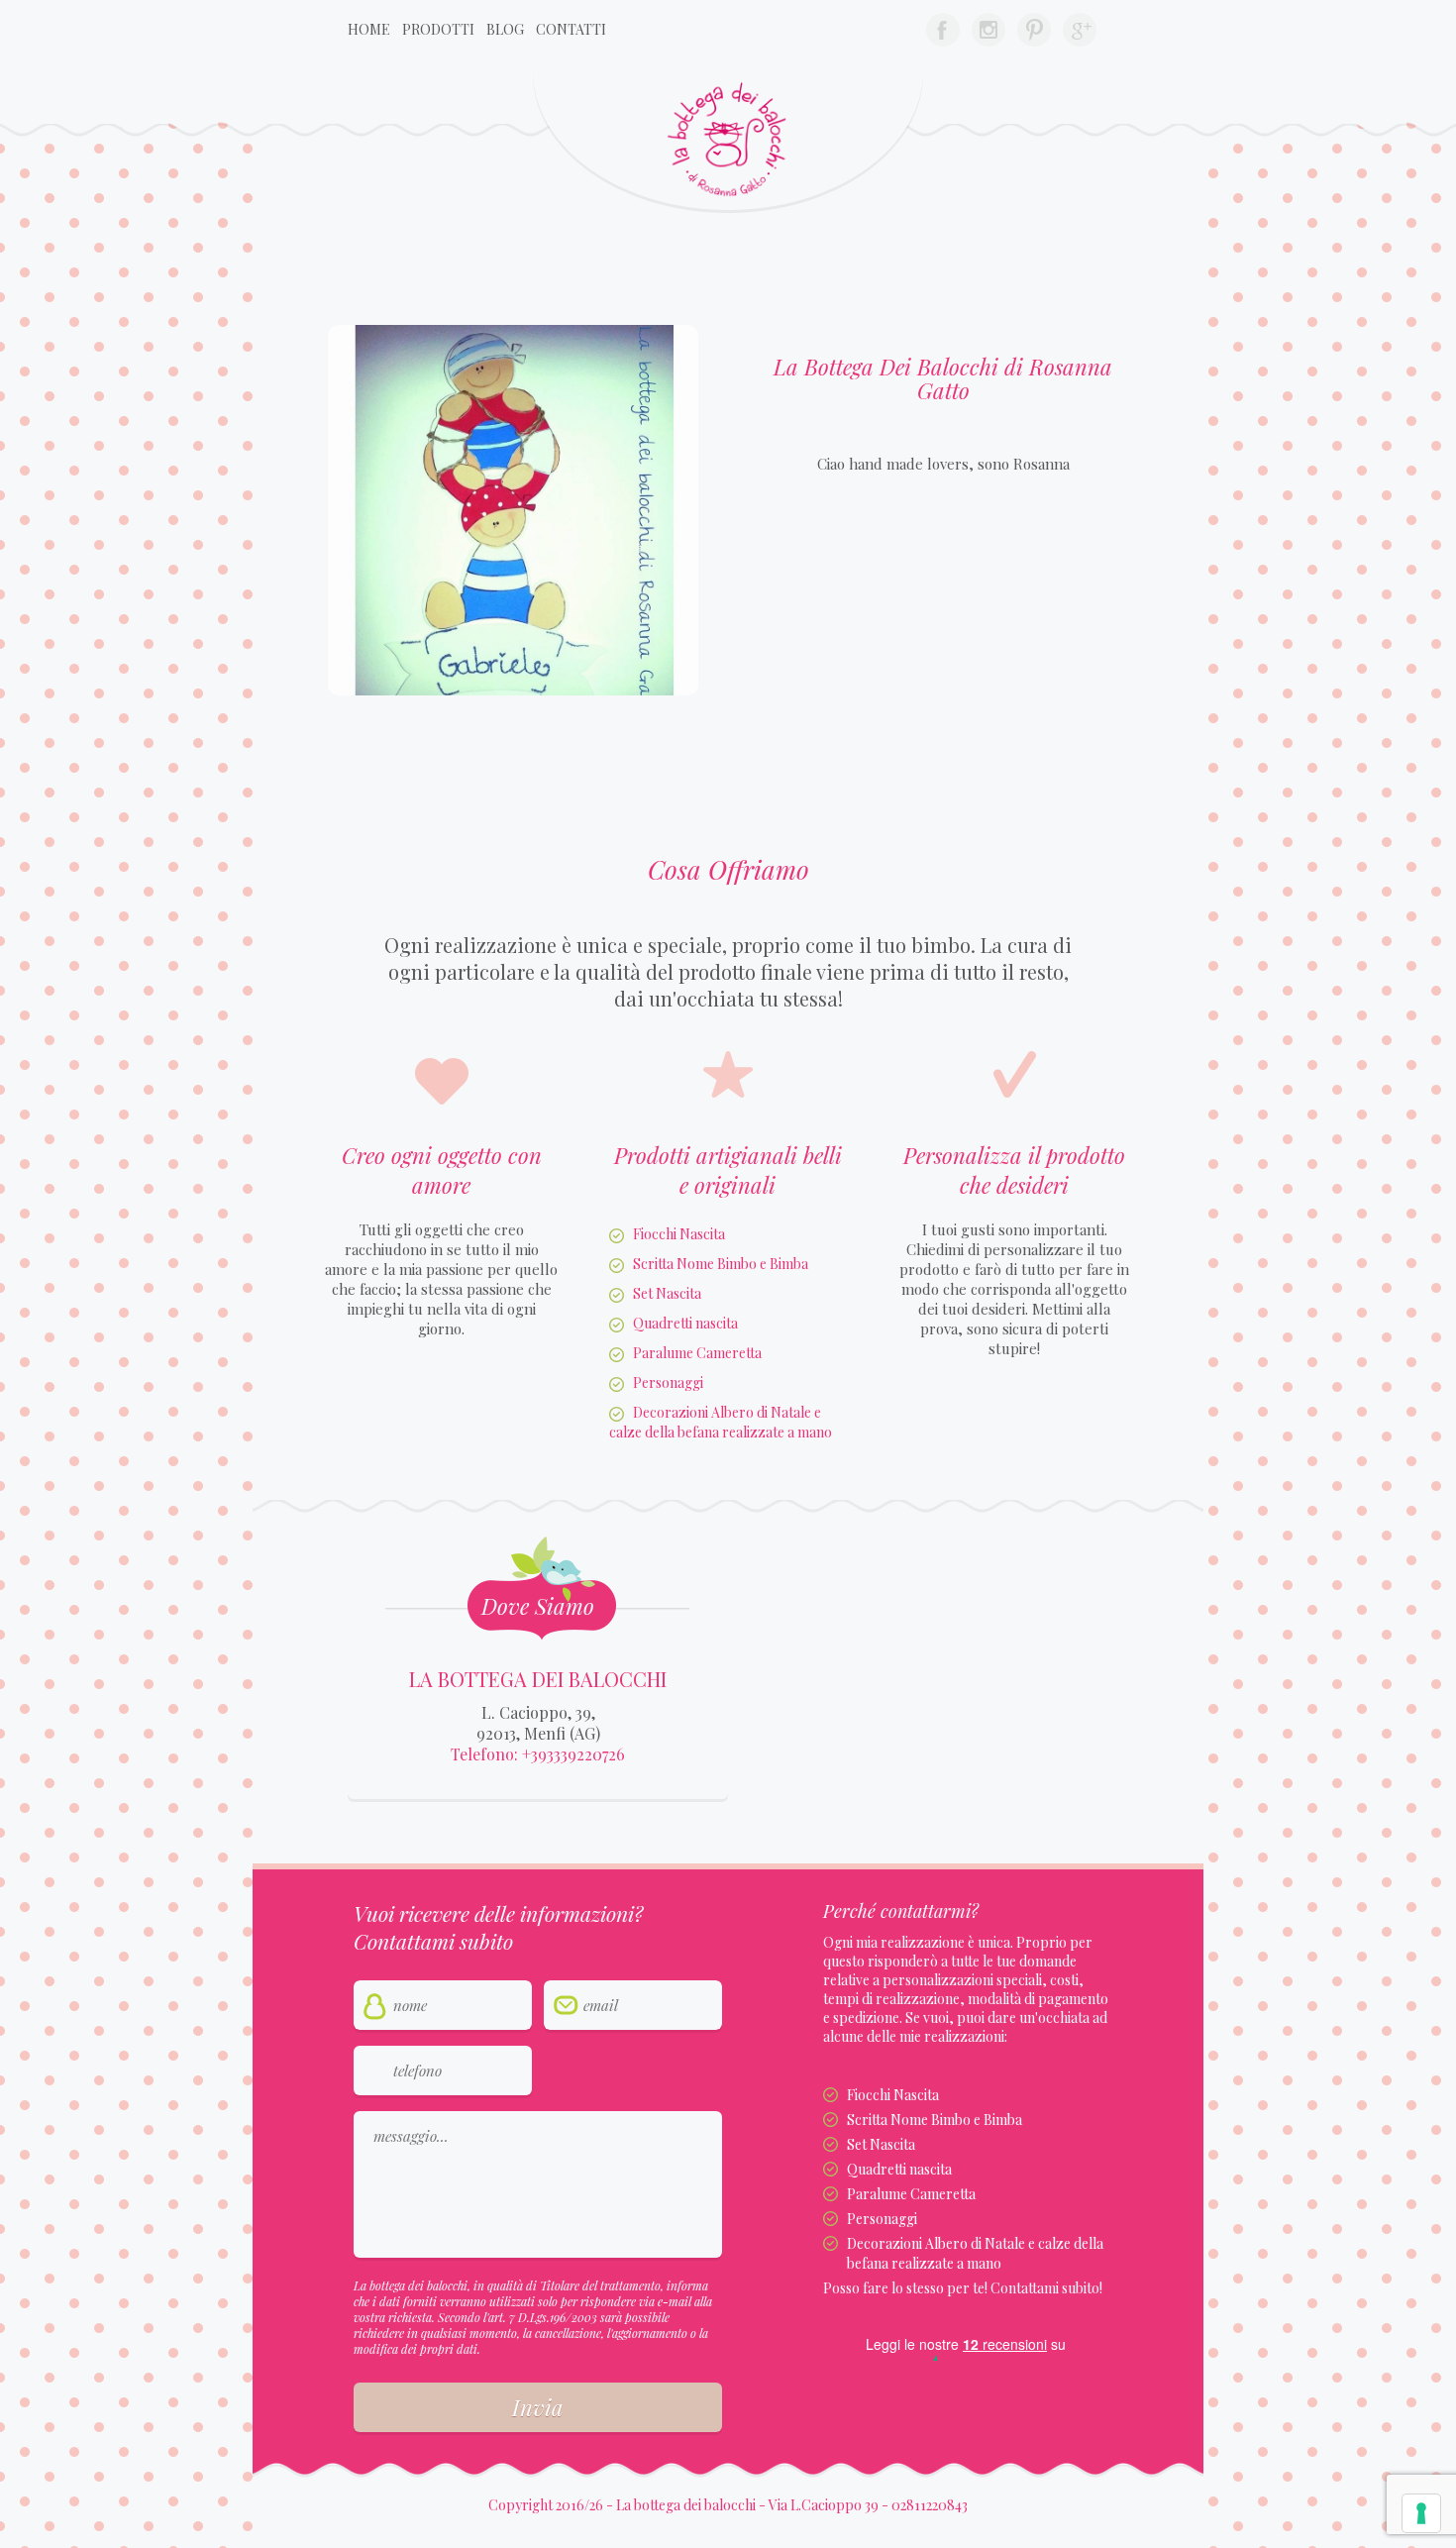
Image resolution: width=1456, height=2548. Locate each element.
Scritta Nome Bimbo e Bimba (721, 1264)
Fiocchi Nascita (679, 1234)
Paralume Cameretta (697, 1353)
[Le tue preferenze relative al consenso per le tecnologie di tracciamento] (1421, 2513)
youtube (1080, 30)
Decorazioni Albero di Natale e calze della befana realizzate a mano (721, 1422)
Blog (505, 29)
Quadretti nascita (685, 1323)
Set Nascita (667, 1293)
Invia (538, 2407)
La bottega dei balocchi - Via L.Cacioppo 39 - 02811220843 (792, 2505)
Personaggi (668, 1382)
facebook (943, 30)
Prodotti (438, 29)
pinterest (1034, 30)
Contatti (571, 29)
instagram (988, 30)
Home (369, 29)
